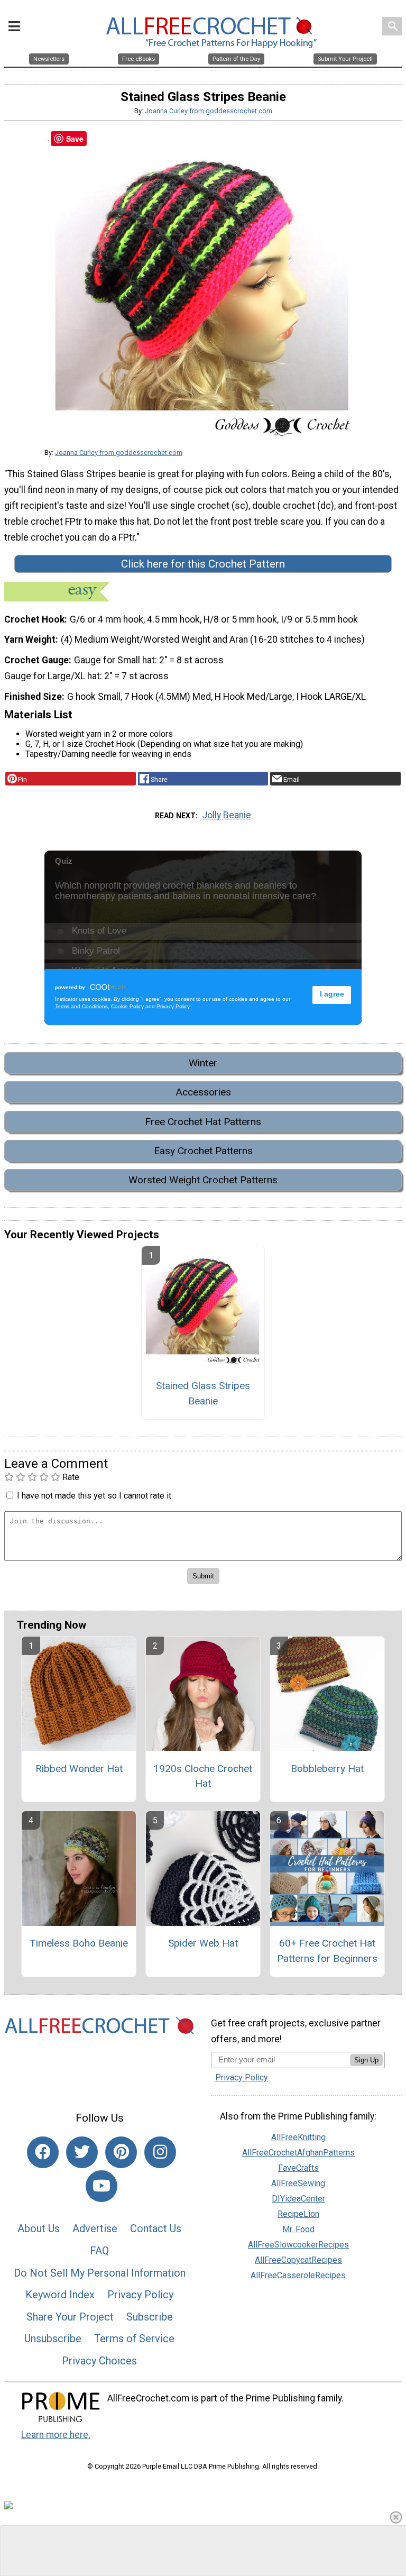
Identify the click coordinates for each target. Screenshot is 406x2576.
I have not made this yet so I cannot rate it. (95, 1496)
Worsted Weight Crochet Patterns (203, 1180)
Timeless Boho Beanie (79, 1943)
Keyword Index (60, 2295)
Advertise (95, 2228)
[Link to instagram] (160, 2152)
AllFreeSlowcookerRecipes (298, 2245)
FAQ (99, 2251)
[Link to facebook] (43, 2152)
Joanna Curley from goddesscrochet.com (209, 111)
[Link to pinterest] (121, 2152)
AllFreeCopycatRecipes (298, 2260)
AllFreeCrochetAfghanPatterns (298, 2153)
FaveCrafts (298, 2168)
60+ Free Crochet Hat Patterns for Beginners (327, 1951)
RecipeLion (298, 2214)
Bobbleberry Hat (327, 1769)
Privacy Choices (99, 2361)
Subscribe (150, 2317)
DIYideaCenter (298, 2199)
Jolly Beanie (227, 815)
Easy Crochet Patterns (203, 1151)
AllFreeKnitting (298, 2137)
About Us (39, 2228)
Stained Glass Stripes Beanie (203, 1393)
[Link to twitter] (82, 2152)
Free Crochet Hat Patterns (203, 1122)
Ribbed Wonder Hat (79, 1769)
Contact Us (156, 2228)
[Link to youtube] (101, 2186)
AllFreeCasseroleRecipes (298, 2275)
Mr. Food (298, 2229)
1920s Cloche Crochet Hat (203, 1776)
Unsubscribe (53, 2339)
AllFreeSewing (298, 2183)
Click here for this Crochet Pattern (203, 564)
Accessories (203, 1092)
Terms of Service (134, 2339)
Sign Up (366, 2060)
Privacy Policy (140, 2295)
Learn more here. (56, 2435)
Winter (203, 1063)
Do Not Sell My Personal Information (100, 2273)
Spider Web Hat (203, 1943)
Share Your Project (70, 2317)
